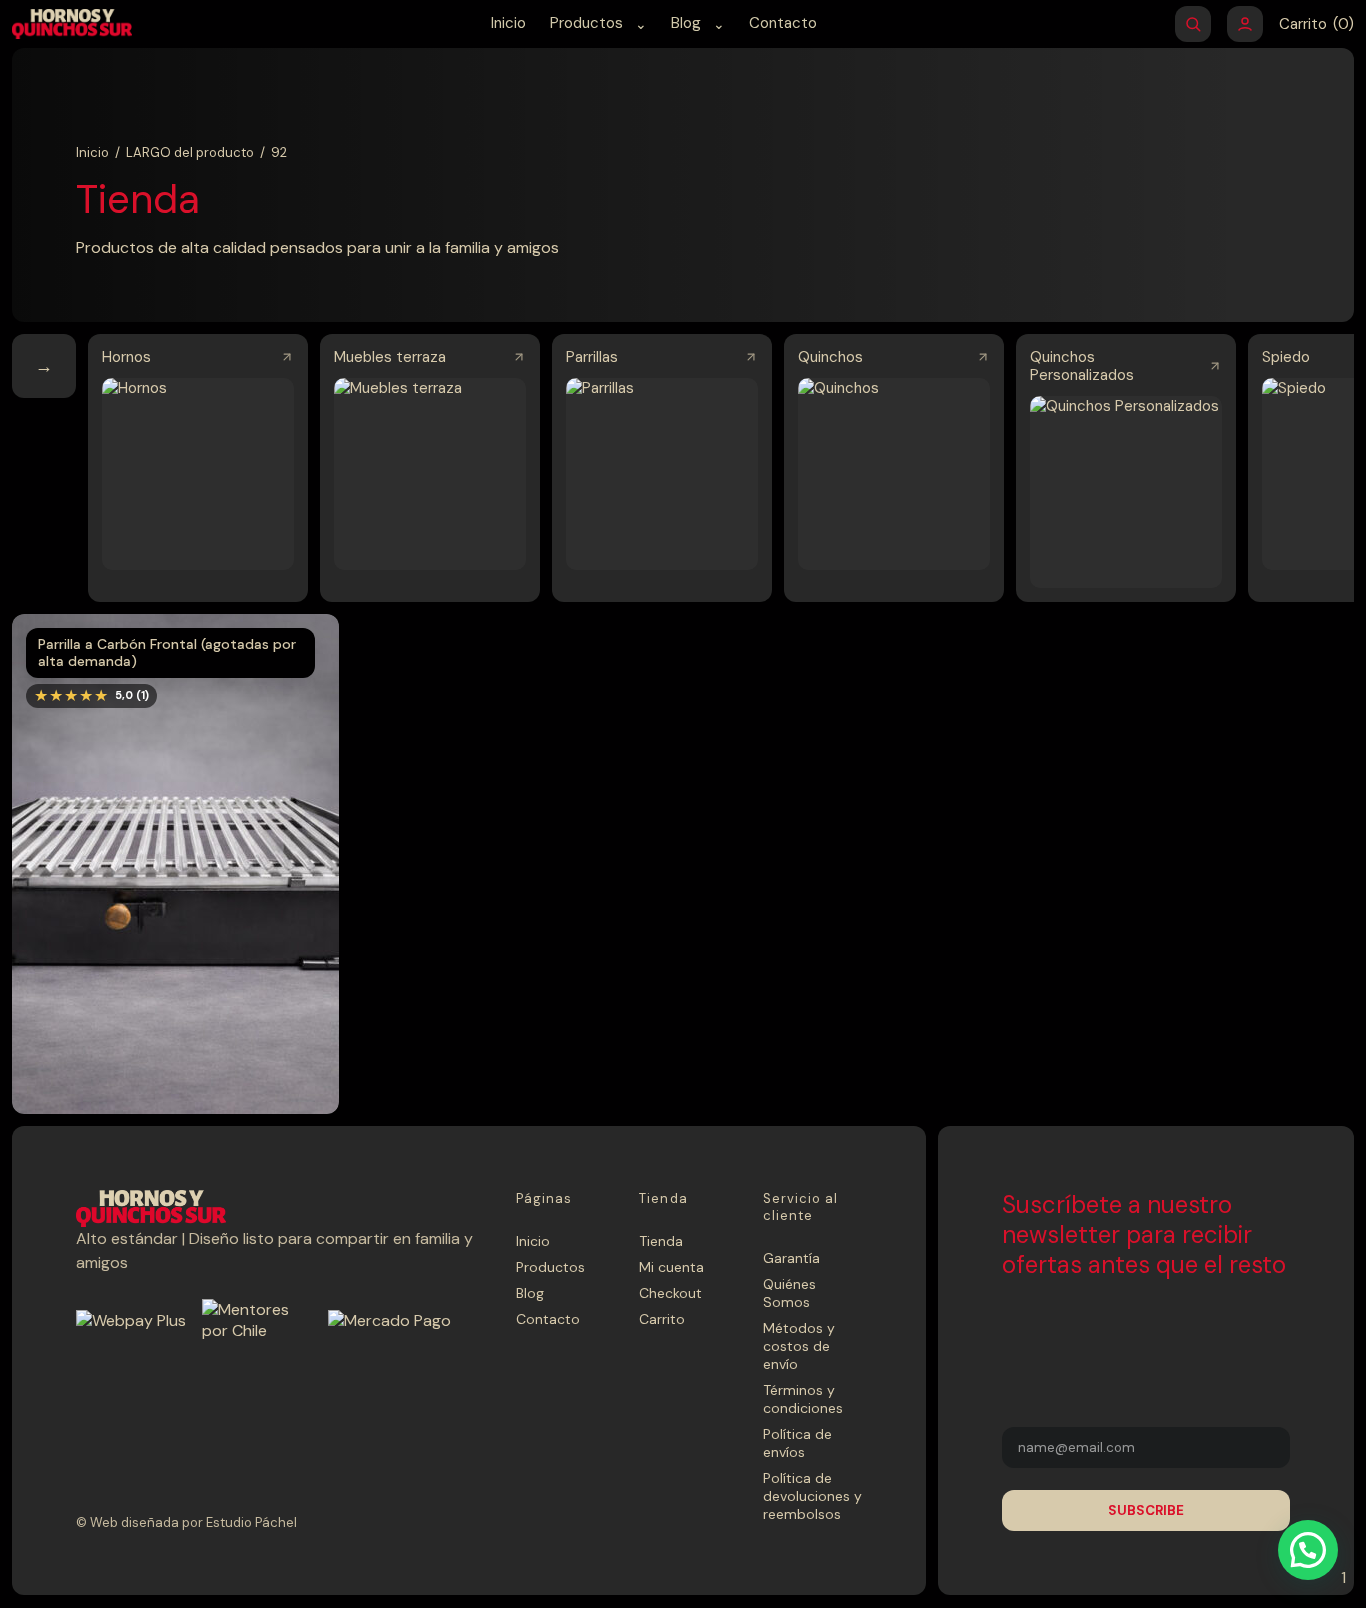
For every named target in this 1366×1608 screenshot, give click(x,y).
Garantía (791, 1258)
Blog (686, 23)
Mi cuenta (671, 1267)
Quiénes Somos (789, 1293)
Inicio (508, 23)
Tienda (661, 1241)
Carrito (662, 1319)
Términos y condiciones (803, 1399)
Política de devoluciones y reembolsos (812, 1496)
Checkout (670, 1293)
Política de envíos (797, 1443)
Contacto (783, 23)
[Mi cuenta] (1245, 24)
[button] (1308, 1550)
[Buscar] (1193, 24)
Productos (586, 23)
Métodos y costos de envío (799, 1346)
